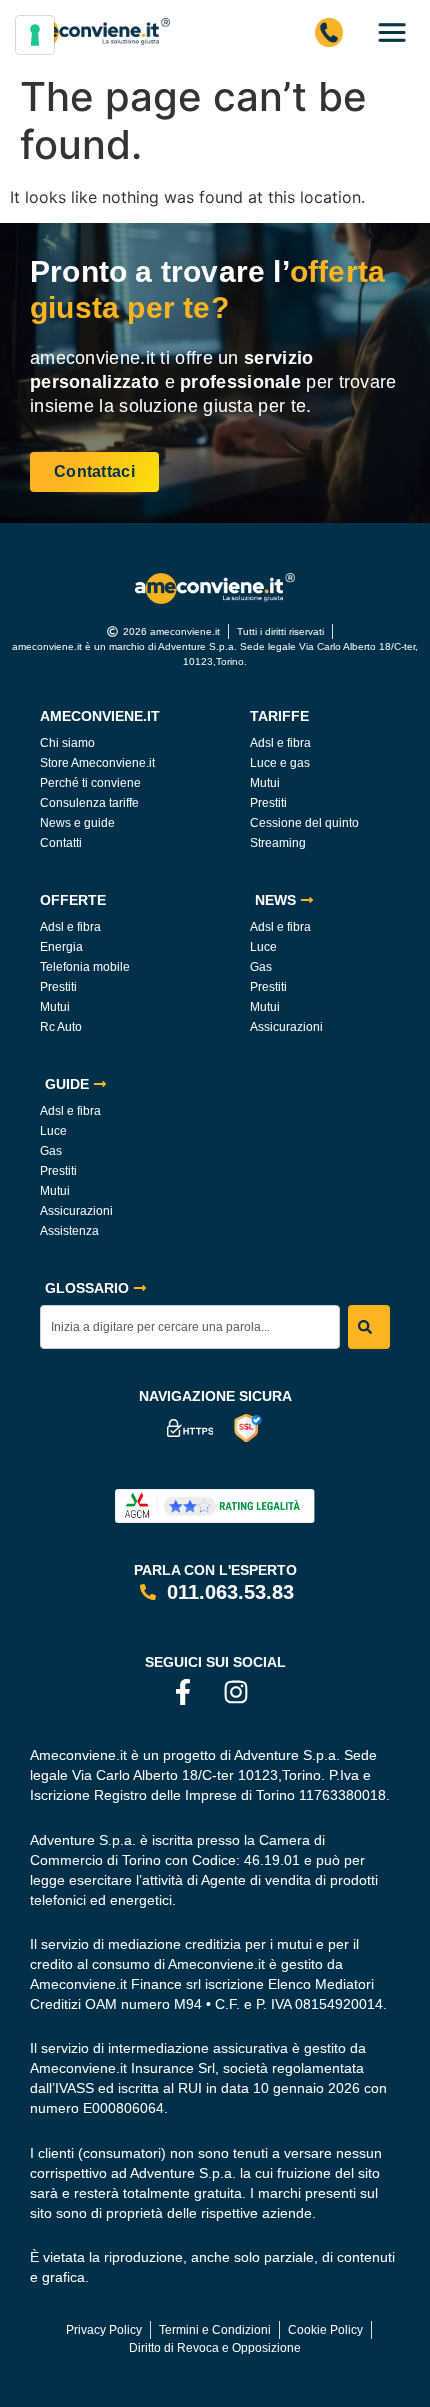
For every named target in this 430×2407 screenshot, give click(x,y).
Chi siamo (67, 743)
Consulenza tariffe (89, 803)
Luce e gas (280, 763)
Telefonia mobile (85, 967)
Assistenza (69, 1231)
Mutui (265, 783)
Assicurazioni (286, 1027)
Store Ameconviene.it (97, 763)
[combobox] (190, 1327)
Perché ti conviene (90, 783)
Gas (261, 967)
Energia (61, 947)
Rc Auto (61, 1027)
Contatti (61, 843)
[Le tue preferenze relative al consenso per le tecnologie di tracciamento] (35, 35)
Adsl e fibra (280, 743)
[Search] (369, 1327)
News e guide (77, 823)
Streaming (278, 843)
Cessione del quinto (304, 823)
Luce (263, 947)
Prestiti (268, 803)
